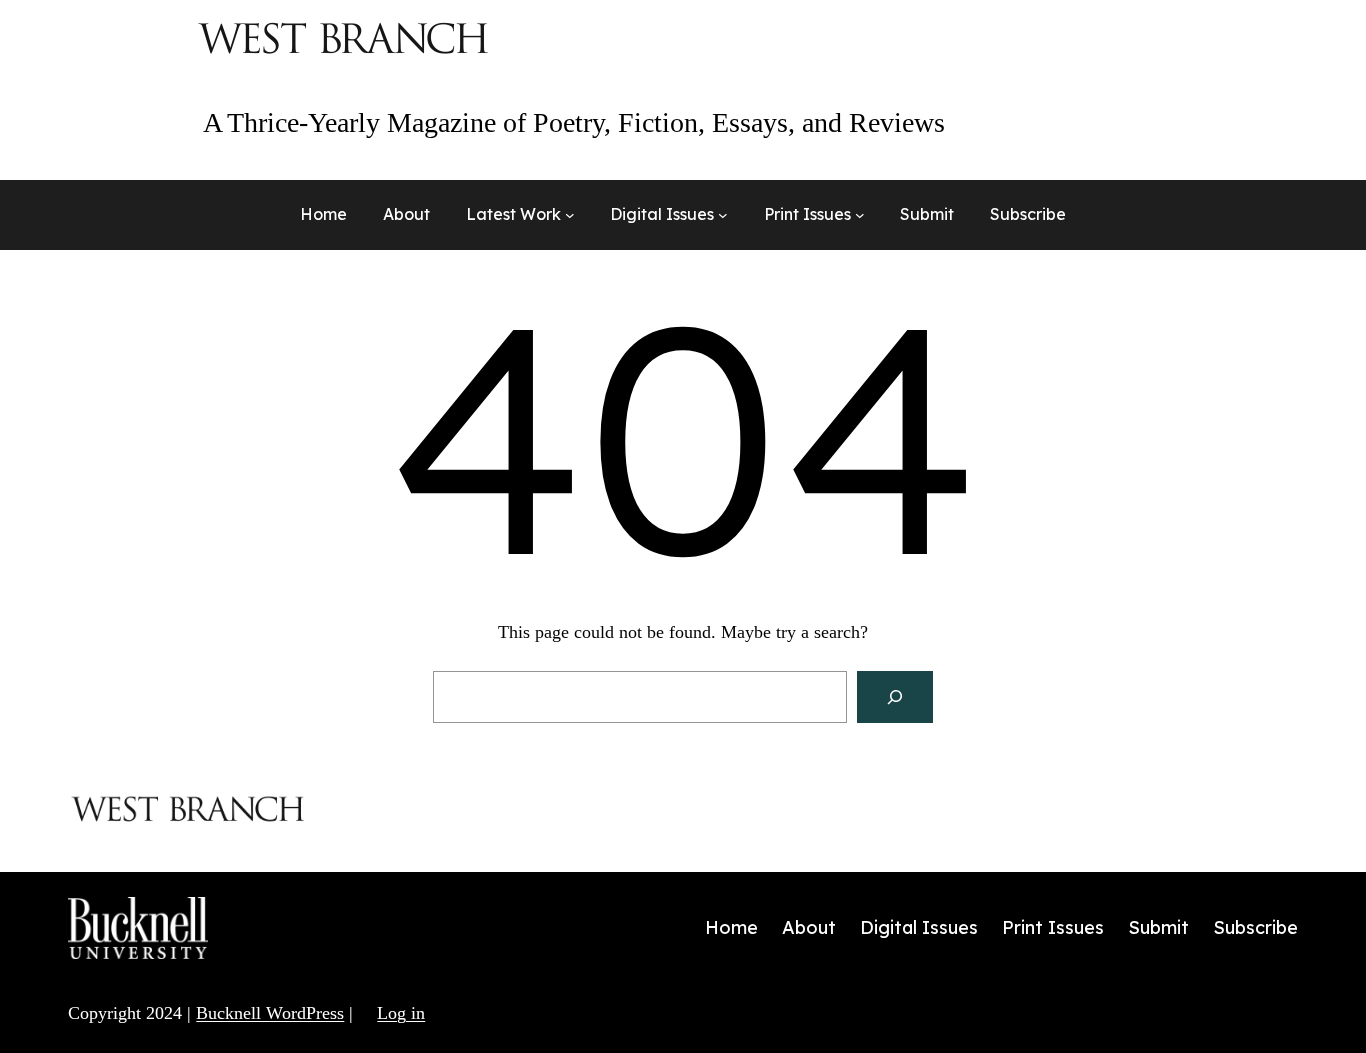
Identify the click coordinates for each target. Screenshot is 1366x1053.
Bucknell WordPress (270, 1013)
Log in (401, 1013)
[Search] (895, 697)
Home (323, 214)
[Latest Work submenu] (570, 215)
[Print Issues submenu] (860, 215)
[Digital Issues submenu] (723, 215)
